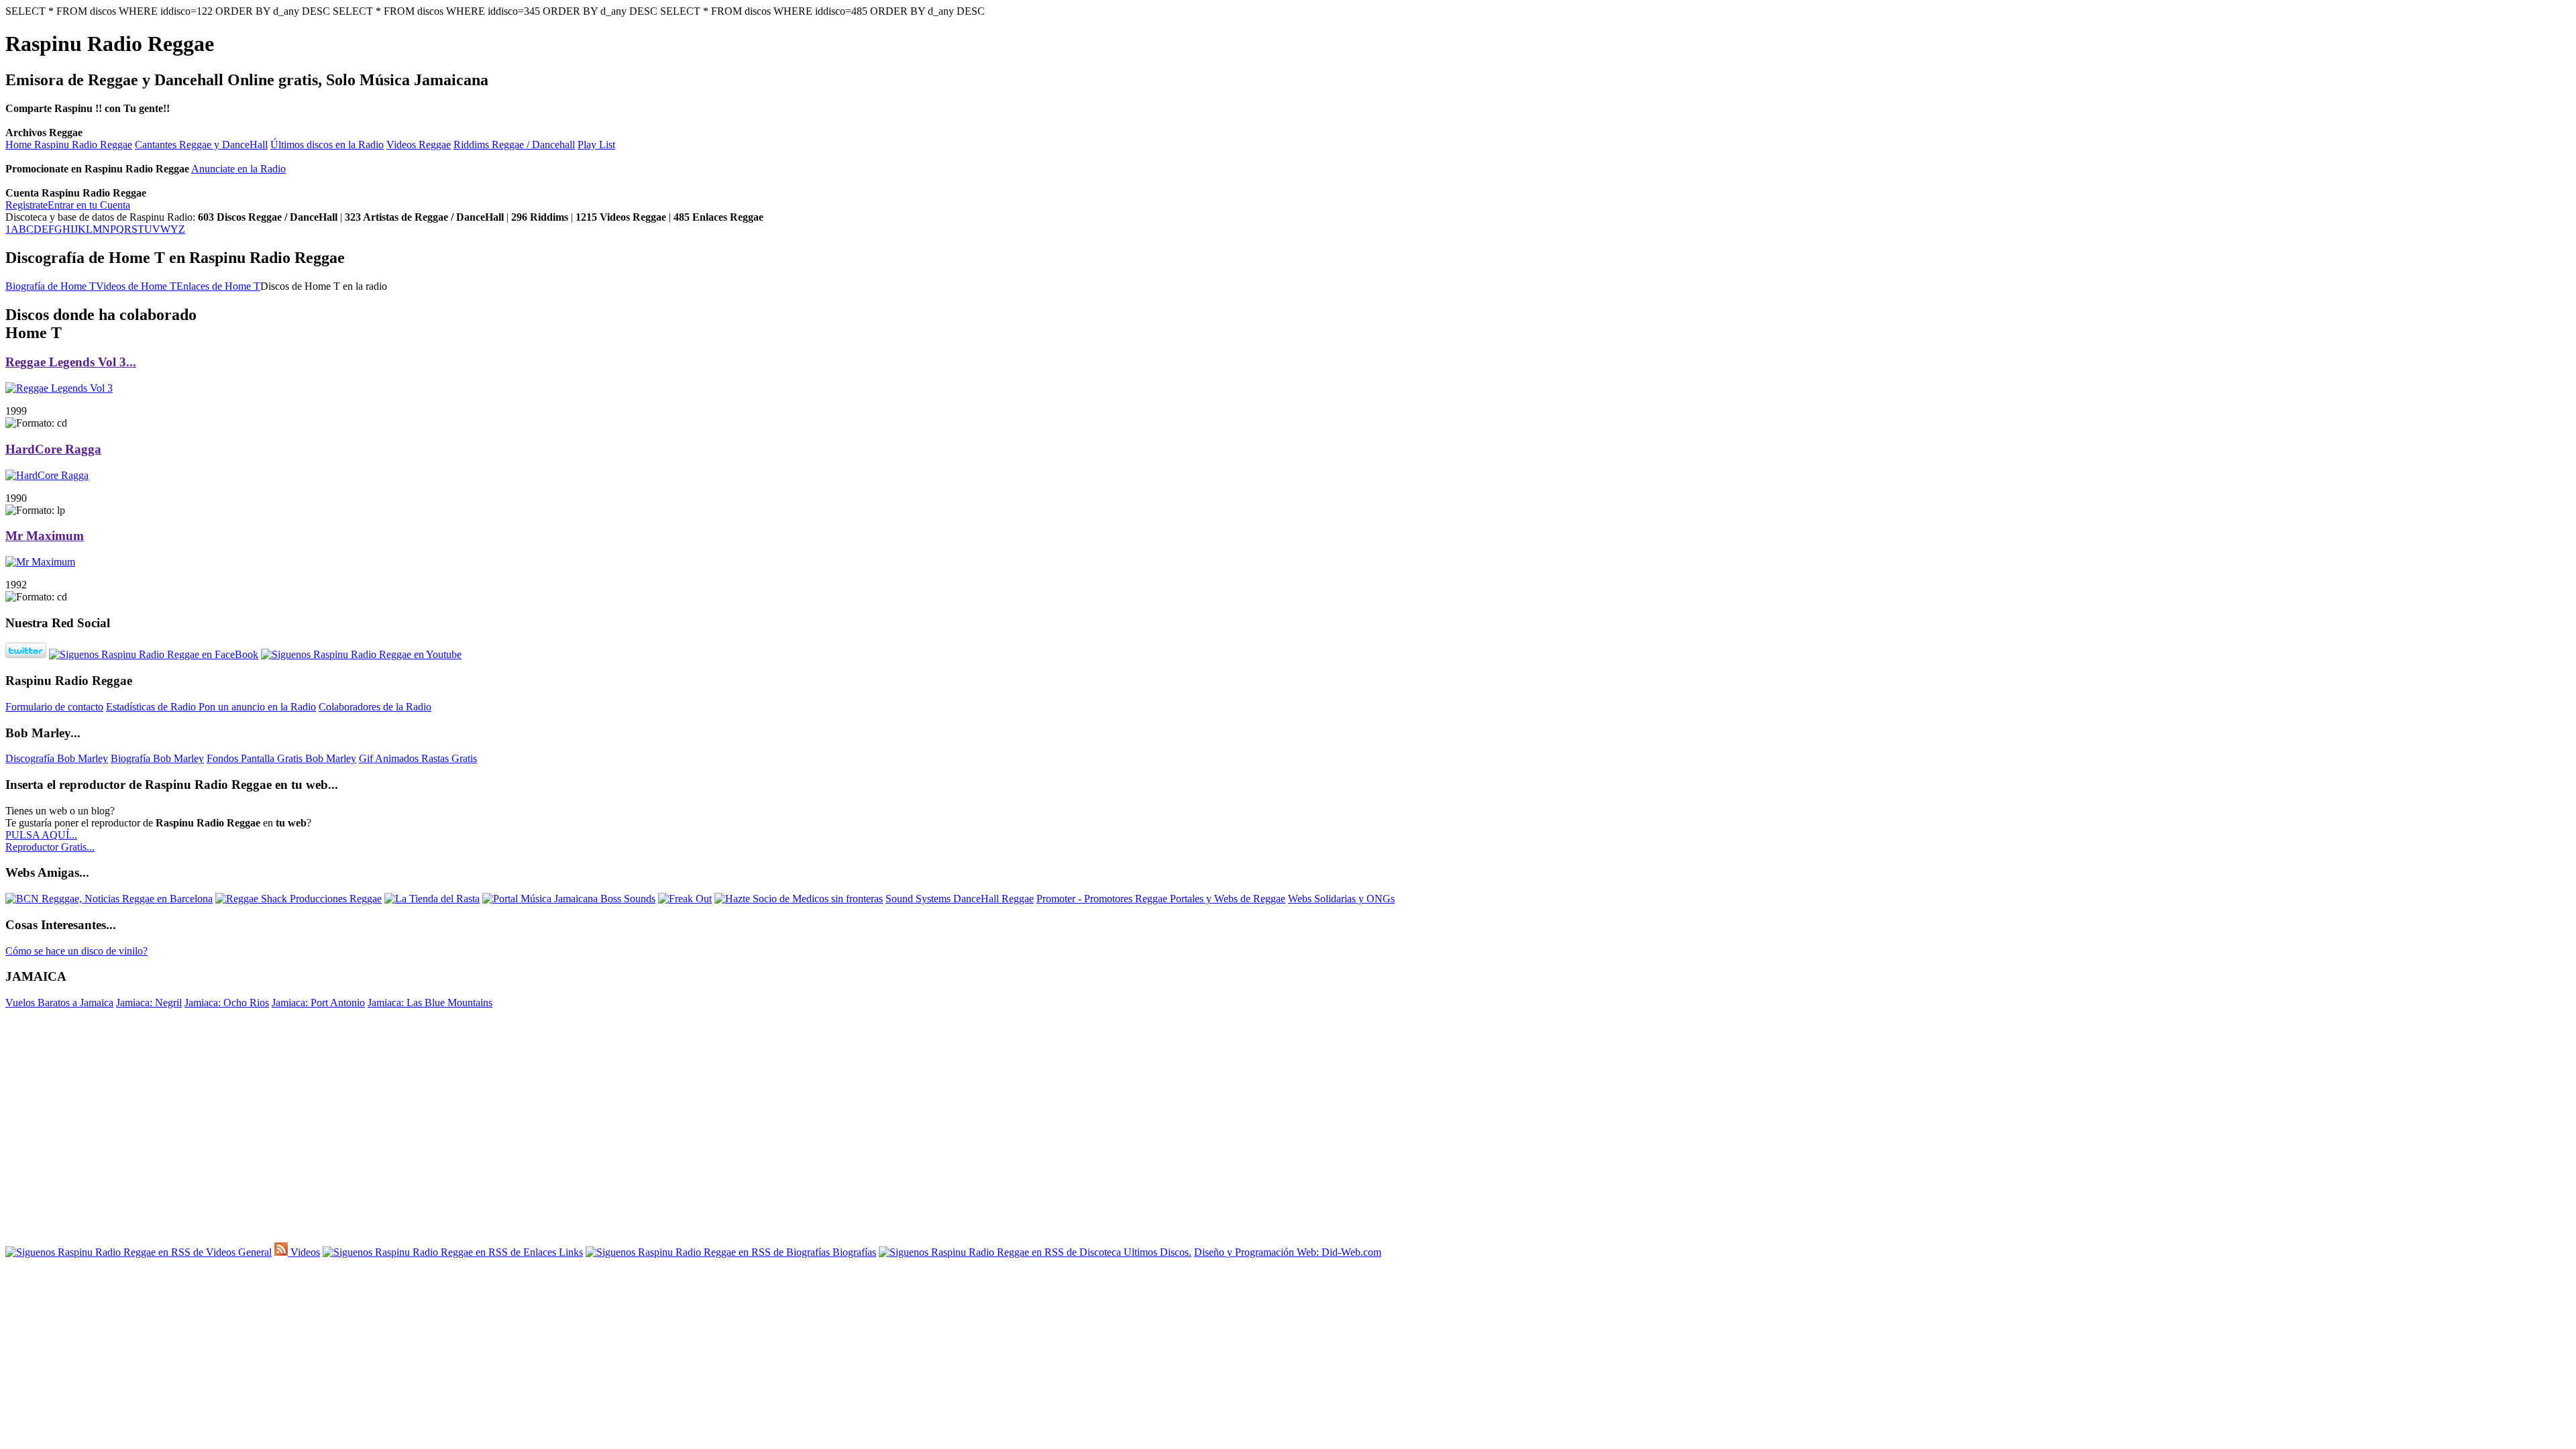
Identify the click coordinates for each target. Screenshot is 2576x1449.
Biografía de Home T (51, 286)
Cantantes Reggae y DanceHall (201, 145)
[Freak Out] (685, 899)
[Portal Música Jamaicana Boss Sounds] (569, 899)
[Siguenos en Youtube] (361, 654)
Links (570, 1252)
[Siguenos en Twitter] (26, 654)
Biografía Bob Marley (157, 758)
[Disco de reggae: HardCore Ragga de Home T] (47, 475)
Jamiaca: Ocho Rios (227, 1003)
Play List (596, 145)
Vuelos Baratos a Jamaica (59, 1003)
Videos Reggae (419, 145)
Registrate (26, 205)
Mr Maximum (45, 536)
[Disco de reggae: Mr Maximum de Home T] (40, 562)
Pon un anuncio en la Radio (257, 707)
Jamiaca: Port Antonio (318, 1003)
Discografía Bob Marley (57, 758)
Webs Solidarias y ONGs (1341, 899)
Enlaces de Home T (218, 286)
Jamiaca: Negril (149, 1003)
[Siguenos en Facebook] (154, 654)
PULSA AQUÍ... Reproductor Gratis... (50, 841)
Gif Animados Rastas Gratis (418, 758)
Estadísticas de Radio (152, 707)
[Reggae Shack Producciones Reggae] (299, 899)
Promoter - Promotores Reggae (1103, 899)
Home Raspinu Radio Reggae (69, 145)
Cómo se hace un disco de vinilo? (76, 951)
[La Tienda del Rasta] (432, 899)
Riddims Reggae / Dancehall (514, 145)
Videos (304, 1252)
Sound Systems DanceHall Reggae (960, 899)
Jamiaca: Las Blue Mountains (430, 1003)
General (254, 1252)
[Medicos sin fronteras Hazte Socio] (799, 899)
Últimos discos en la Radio (327, 145)
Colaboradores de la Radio (375, 707)
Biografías (853, 1252)
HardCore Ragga (53, 449)
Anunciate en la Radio (238, 169)
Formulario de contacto (54, 707)
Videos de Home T (136, 286)
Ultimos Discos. (1156, 1252)
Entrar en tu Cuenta (89, 205)
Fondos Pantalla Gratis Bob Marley (281, 758)
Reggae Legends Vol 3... (71, 362)
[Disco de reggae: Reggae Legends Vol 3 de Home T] (59, 388)
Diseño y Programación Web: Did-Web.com (1288, 1252)
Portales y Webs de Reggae (1228, 899)
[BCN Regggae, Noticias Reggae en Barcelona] (109, 899)
